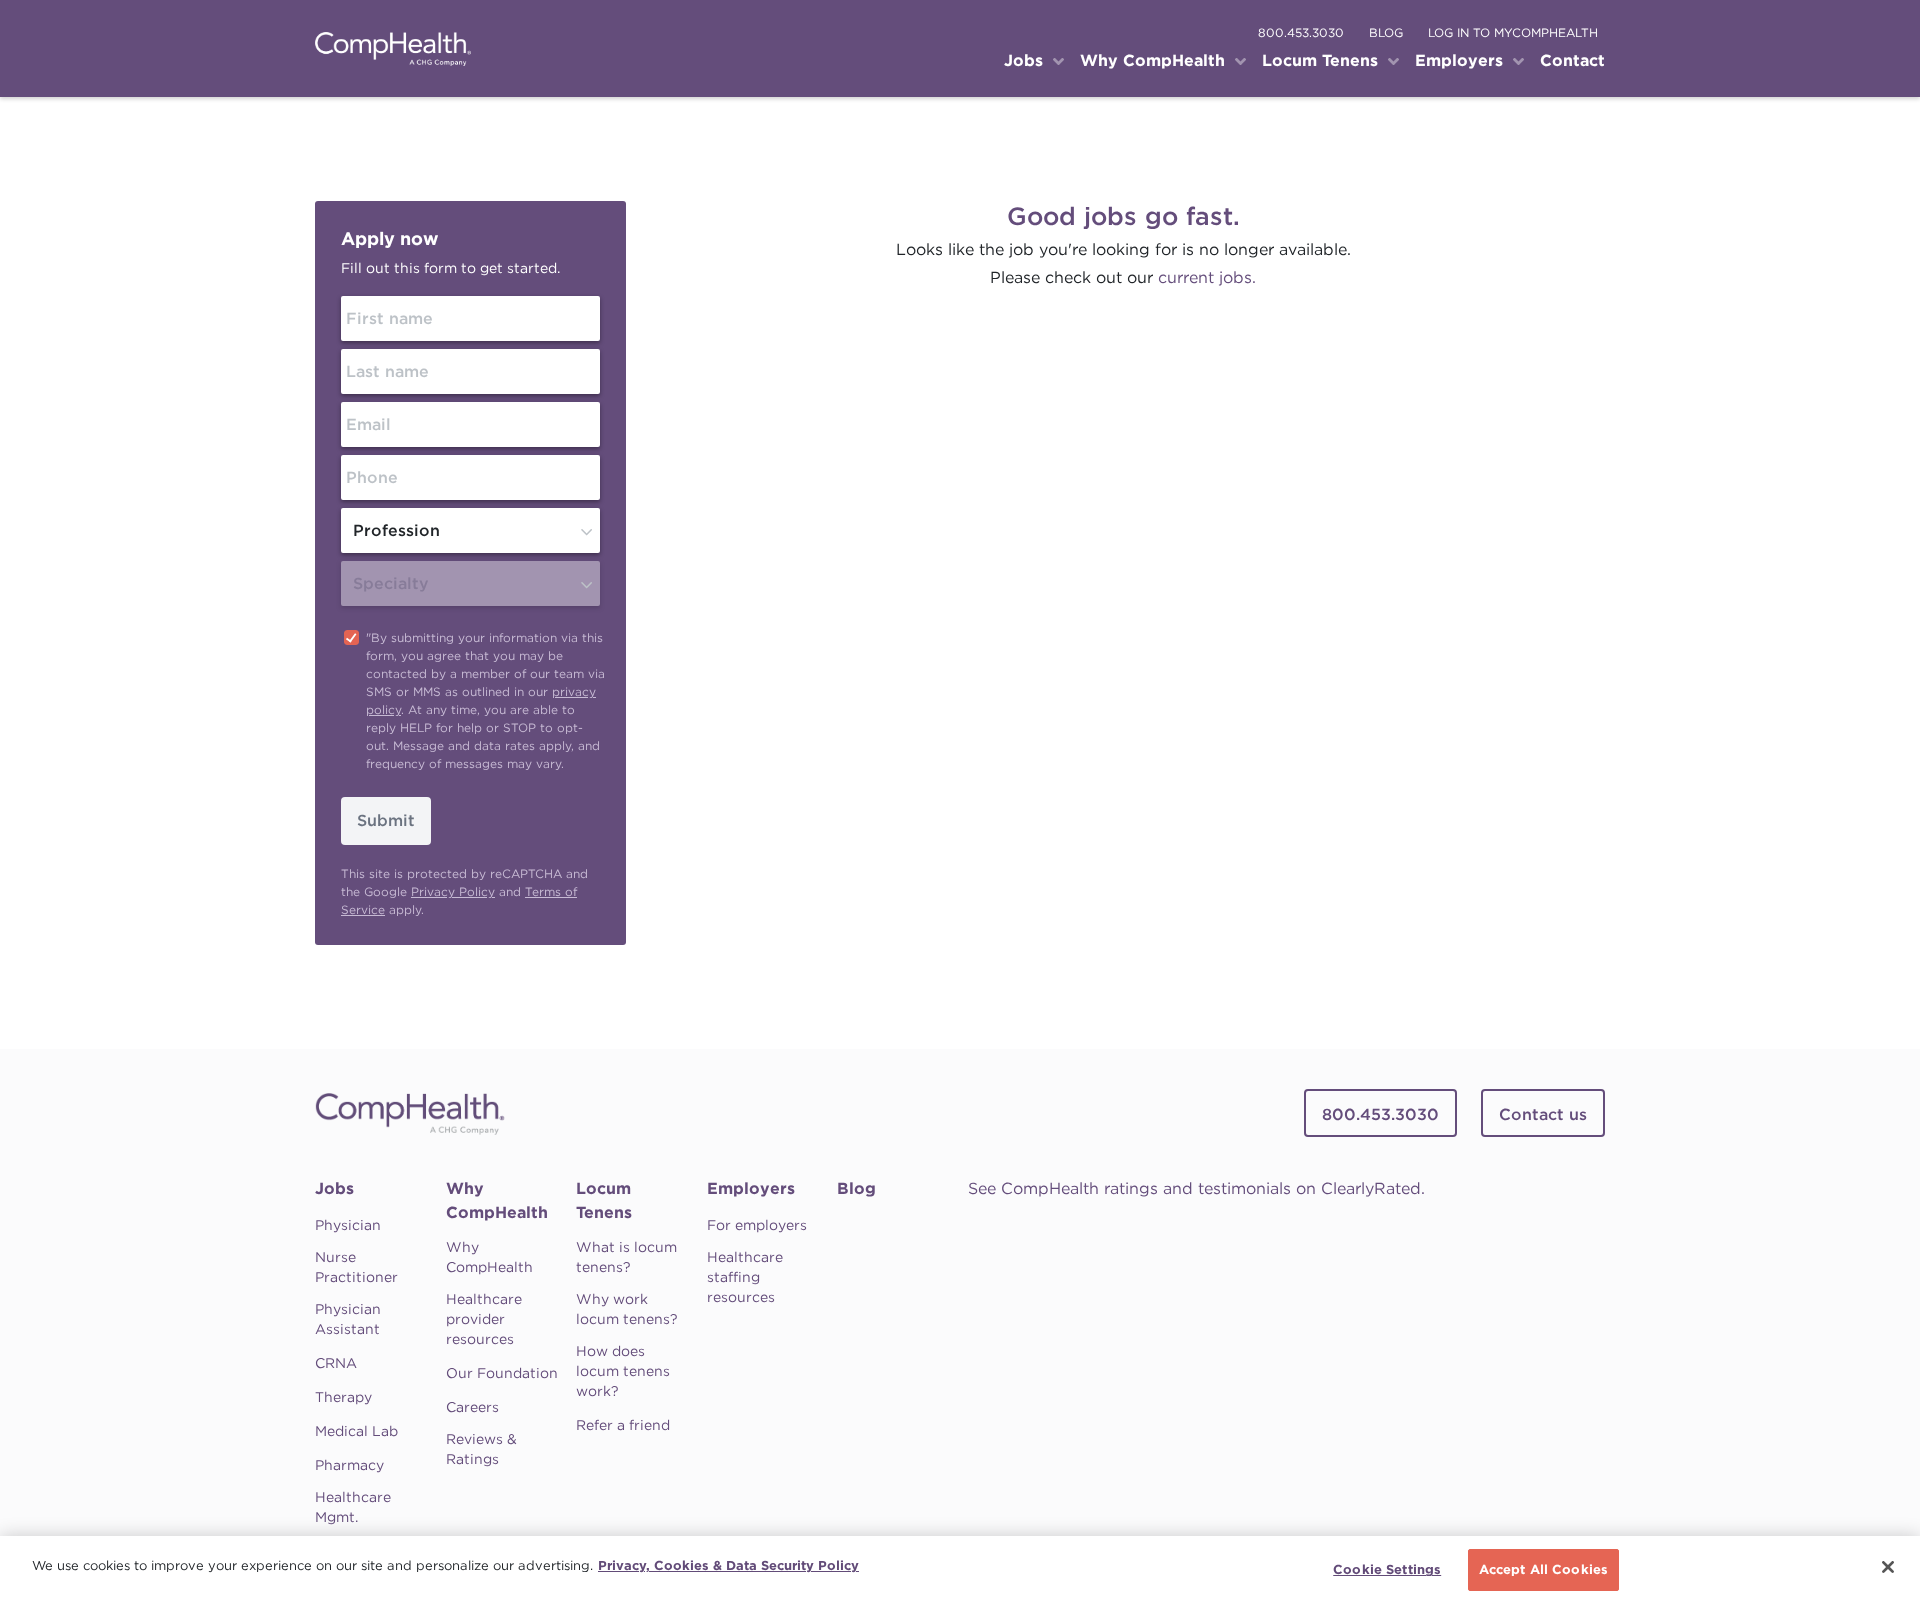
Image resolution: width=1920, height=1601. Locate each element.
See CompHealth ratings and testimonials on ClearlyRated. (1196, 1188)
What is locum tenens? (626, 1257)
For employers (757, 1225)
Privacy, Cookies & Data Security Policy (728, 1565)
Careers (472, 1407)
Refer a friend (623, 1425)
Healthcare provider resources (484, 1319)
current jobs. (1207, 277)
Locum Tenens (604, 1200)
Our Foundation (502, 1373)
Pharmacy (349, 1465)
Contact (1572, 60)
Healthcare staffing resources (745, 1277)
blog (1386, 32)
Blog (856, 1188)
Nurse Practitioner (356, 1267)
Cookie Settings (1387, 1569)
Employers (751, 1188)
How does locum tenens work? (623, 1371)
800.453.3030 (1301, 32)
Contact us (1543, 1114)
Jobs (334, 1188)
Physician (348, 1225)
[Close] (1888, 1567)
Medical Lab (356, 1431)
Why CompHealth (497, 1200)
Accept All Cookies (1543, 1569)
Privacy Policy (453, 891)
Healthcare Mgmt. (353, 1507)
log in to (1513, 32)
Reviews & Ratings (481, 1449)
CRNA (336, 1363)
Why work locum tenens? (627, 1309)
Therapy (343, 1397)
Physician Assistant (348, 1319)
